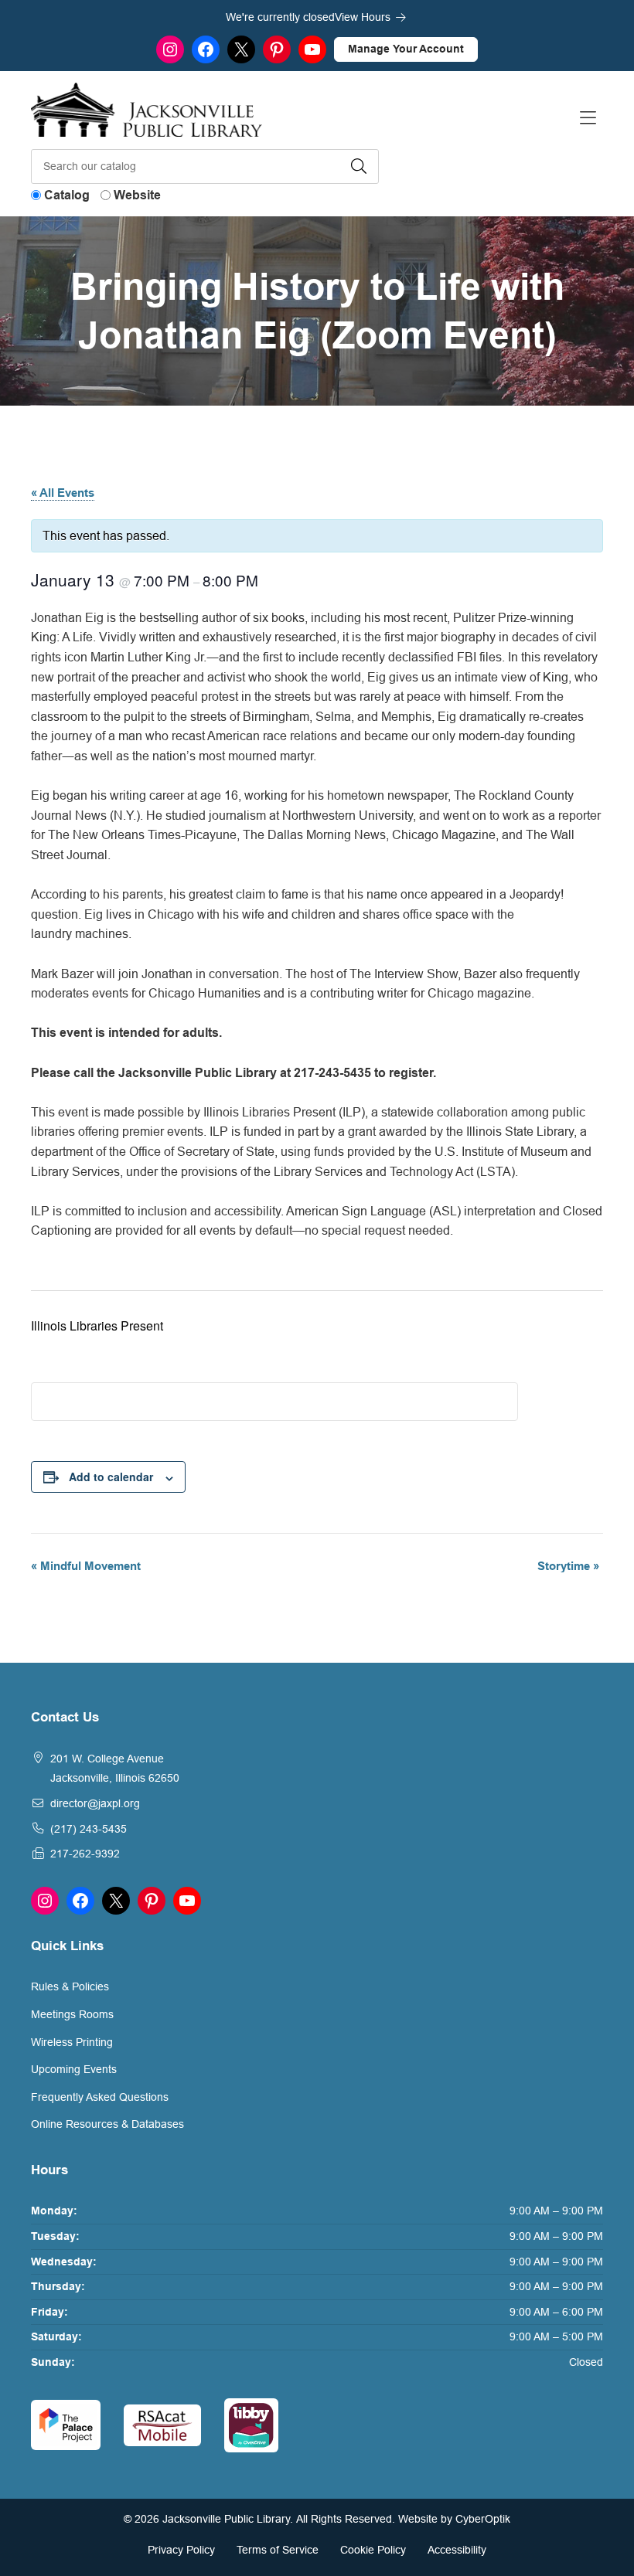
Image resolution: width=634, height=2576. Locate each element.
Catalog (67, 195)
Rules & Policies (70, 1986)
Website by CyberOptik (454, 2519)
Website (137, 195)
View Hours (364, 17)
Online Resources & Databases (107, 2124)
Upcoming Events (74, 2069)
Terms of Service (278, 2550)
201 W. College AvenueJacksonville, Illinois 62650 (115, 1769)
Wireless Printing (72, 2042)
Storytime (568, 1566)
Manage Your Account (406, 49)
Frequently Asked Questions (100, 2097)
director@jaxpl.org (95, 1803)
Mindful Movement (86, 1566)
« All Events (63, 493)
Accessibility (457, 2550)
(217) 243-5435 (89, 1829)
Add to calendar (111, 1477)
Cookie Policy (373, 2550)
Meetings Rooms (72, 2014)
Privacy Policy (181, 2550)
